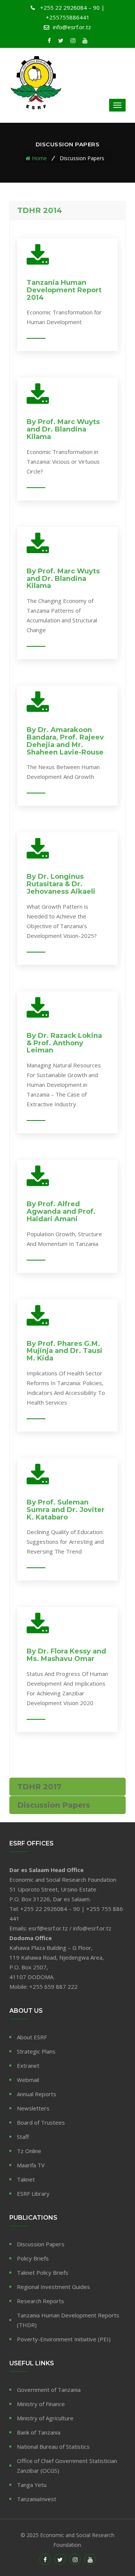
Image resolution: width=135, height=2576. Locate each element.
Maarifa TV (31, 2165)
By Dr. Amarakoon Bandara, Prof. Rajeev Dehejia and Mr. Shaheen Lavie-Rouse (65, 741)
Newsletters (33, 2108)
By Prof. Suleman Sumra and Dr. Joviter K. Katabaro (66, 1510)
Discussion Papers (41, 2244)
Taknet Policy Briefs (43, 2272)
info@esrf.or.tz (72, 27)
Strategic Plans (36, 2051)
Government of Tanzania (49, 2390)
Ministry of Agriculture (45, 2418)
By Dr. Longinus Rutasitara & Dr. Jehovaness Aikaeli (61, 884)
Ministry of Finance (41, 2404)
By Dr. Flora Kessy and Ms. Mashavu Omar (66, 1655)
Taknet (26, 2179)
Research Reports (40, 2301)
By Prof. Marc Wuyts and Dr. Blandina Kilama (63, 429)
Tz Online (29, 2151)
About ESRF (32, 2037)
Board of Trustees (41, 2122)
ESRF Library (33, 2194)
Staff (23, 2137)
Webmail (28, 2080)
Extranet (28, 2066)
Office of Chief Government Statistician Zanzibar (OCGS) (67, 2466)
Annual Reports (37, 2094)
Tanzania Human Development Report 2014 (64, 290)
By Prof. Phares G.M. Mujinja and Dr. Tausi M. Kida (64, 1351)
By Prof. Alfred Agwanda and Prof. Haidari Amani (61, 1211)
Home (39, 158)
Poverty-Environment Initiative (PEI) (64, 2339)
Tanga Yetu (32, 2485)
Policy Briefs (33, 2258)
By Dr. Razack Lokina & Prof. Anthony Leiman (64, 1043)
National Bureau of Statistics (53, 2447)
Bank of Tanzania (39, 2432)
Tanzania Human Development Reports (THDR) (68, 2320)
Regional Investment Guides (53, 2287)
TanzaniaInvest (37, 2499)
